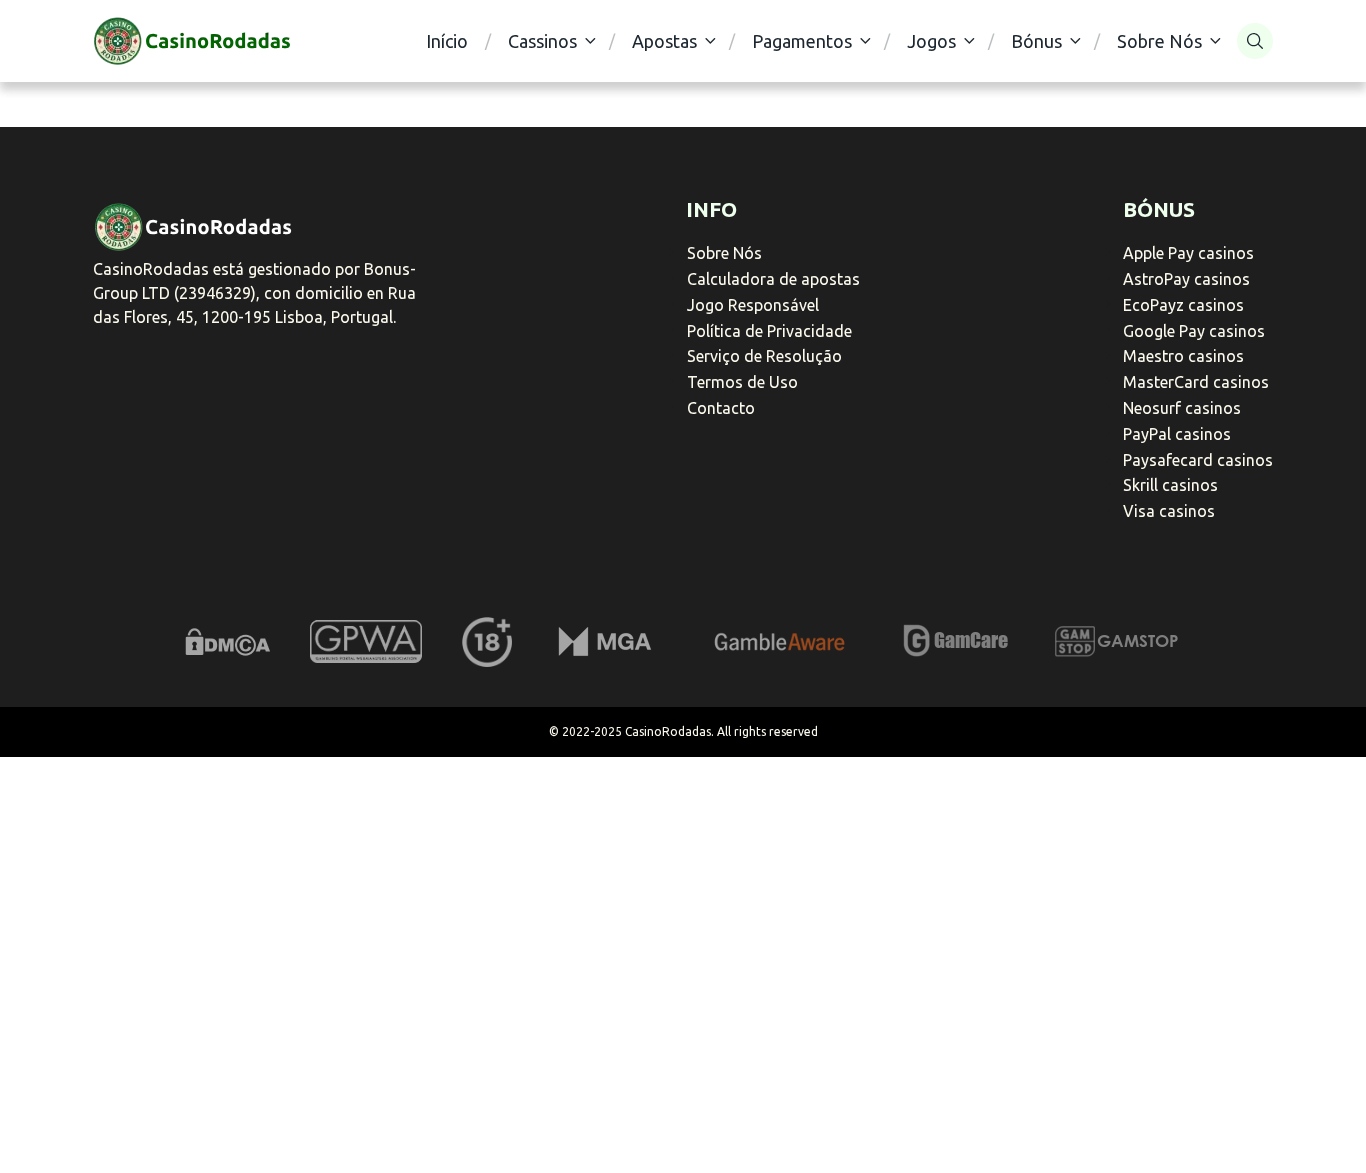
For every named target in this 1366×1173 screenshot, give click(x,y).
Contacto (721, 408)
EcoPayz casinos (1183, 305)
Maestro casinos (1183, 356)
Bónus (1036, 41)
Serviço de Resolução (764, 356)
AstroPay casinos (1186, 279)
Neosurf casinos (1182, 408)
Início (447, 41)
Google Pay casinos (1194, 331)
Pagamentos (802, 41)
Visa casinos (1169, 511)
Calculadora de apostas (773, 279)
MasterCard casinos (1196, 382)
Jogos (931, 41)
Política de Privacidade (769, 331)
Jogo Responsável (753, 305)
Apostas (664, 41)
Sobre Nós (1159, 41)
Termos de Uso (742, 382)
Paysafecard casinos (1198, 460)
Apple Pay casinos (1188, 253)
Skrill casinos (1170, 485)
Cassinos (542, 41)
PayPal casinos (1177, 434)
